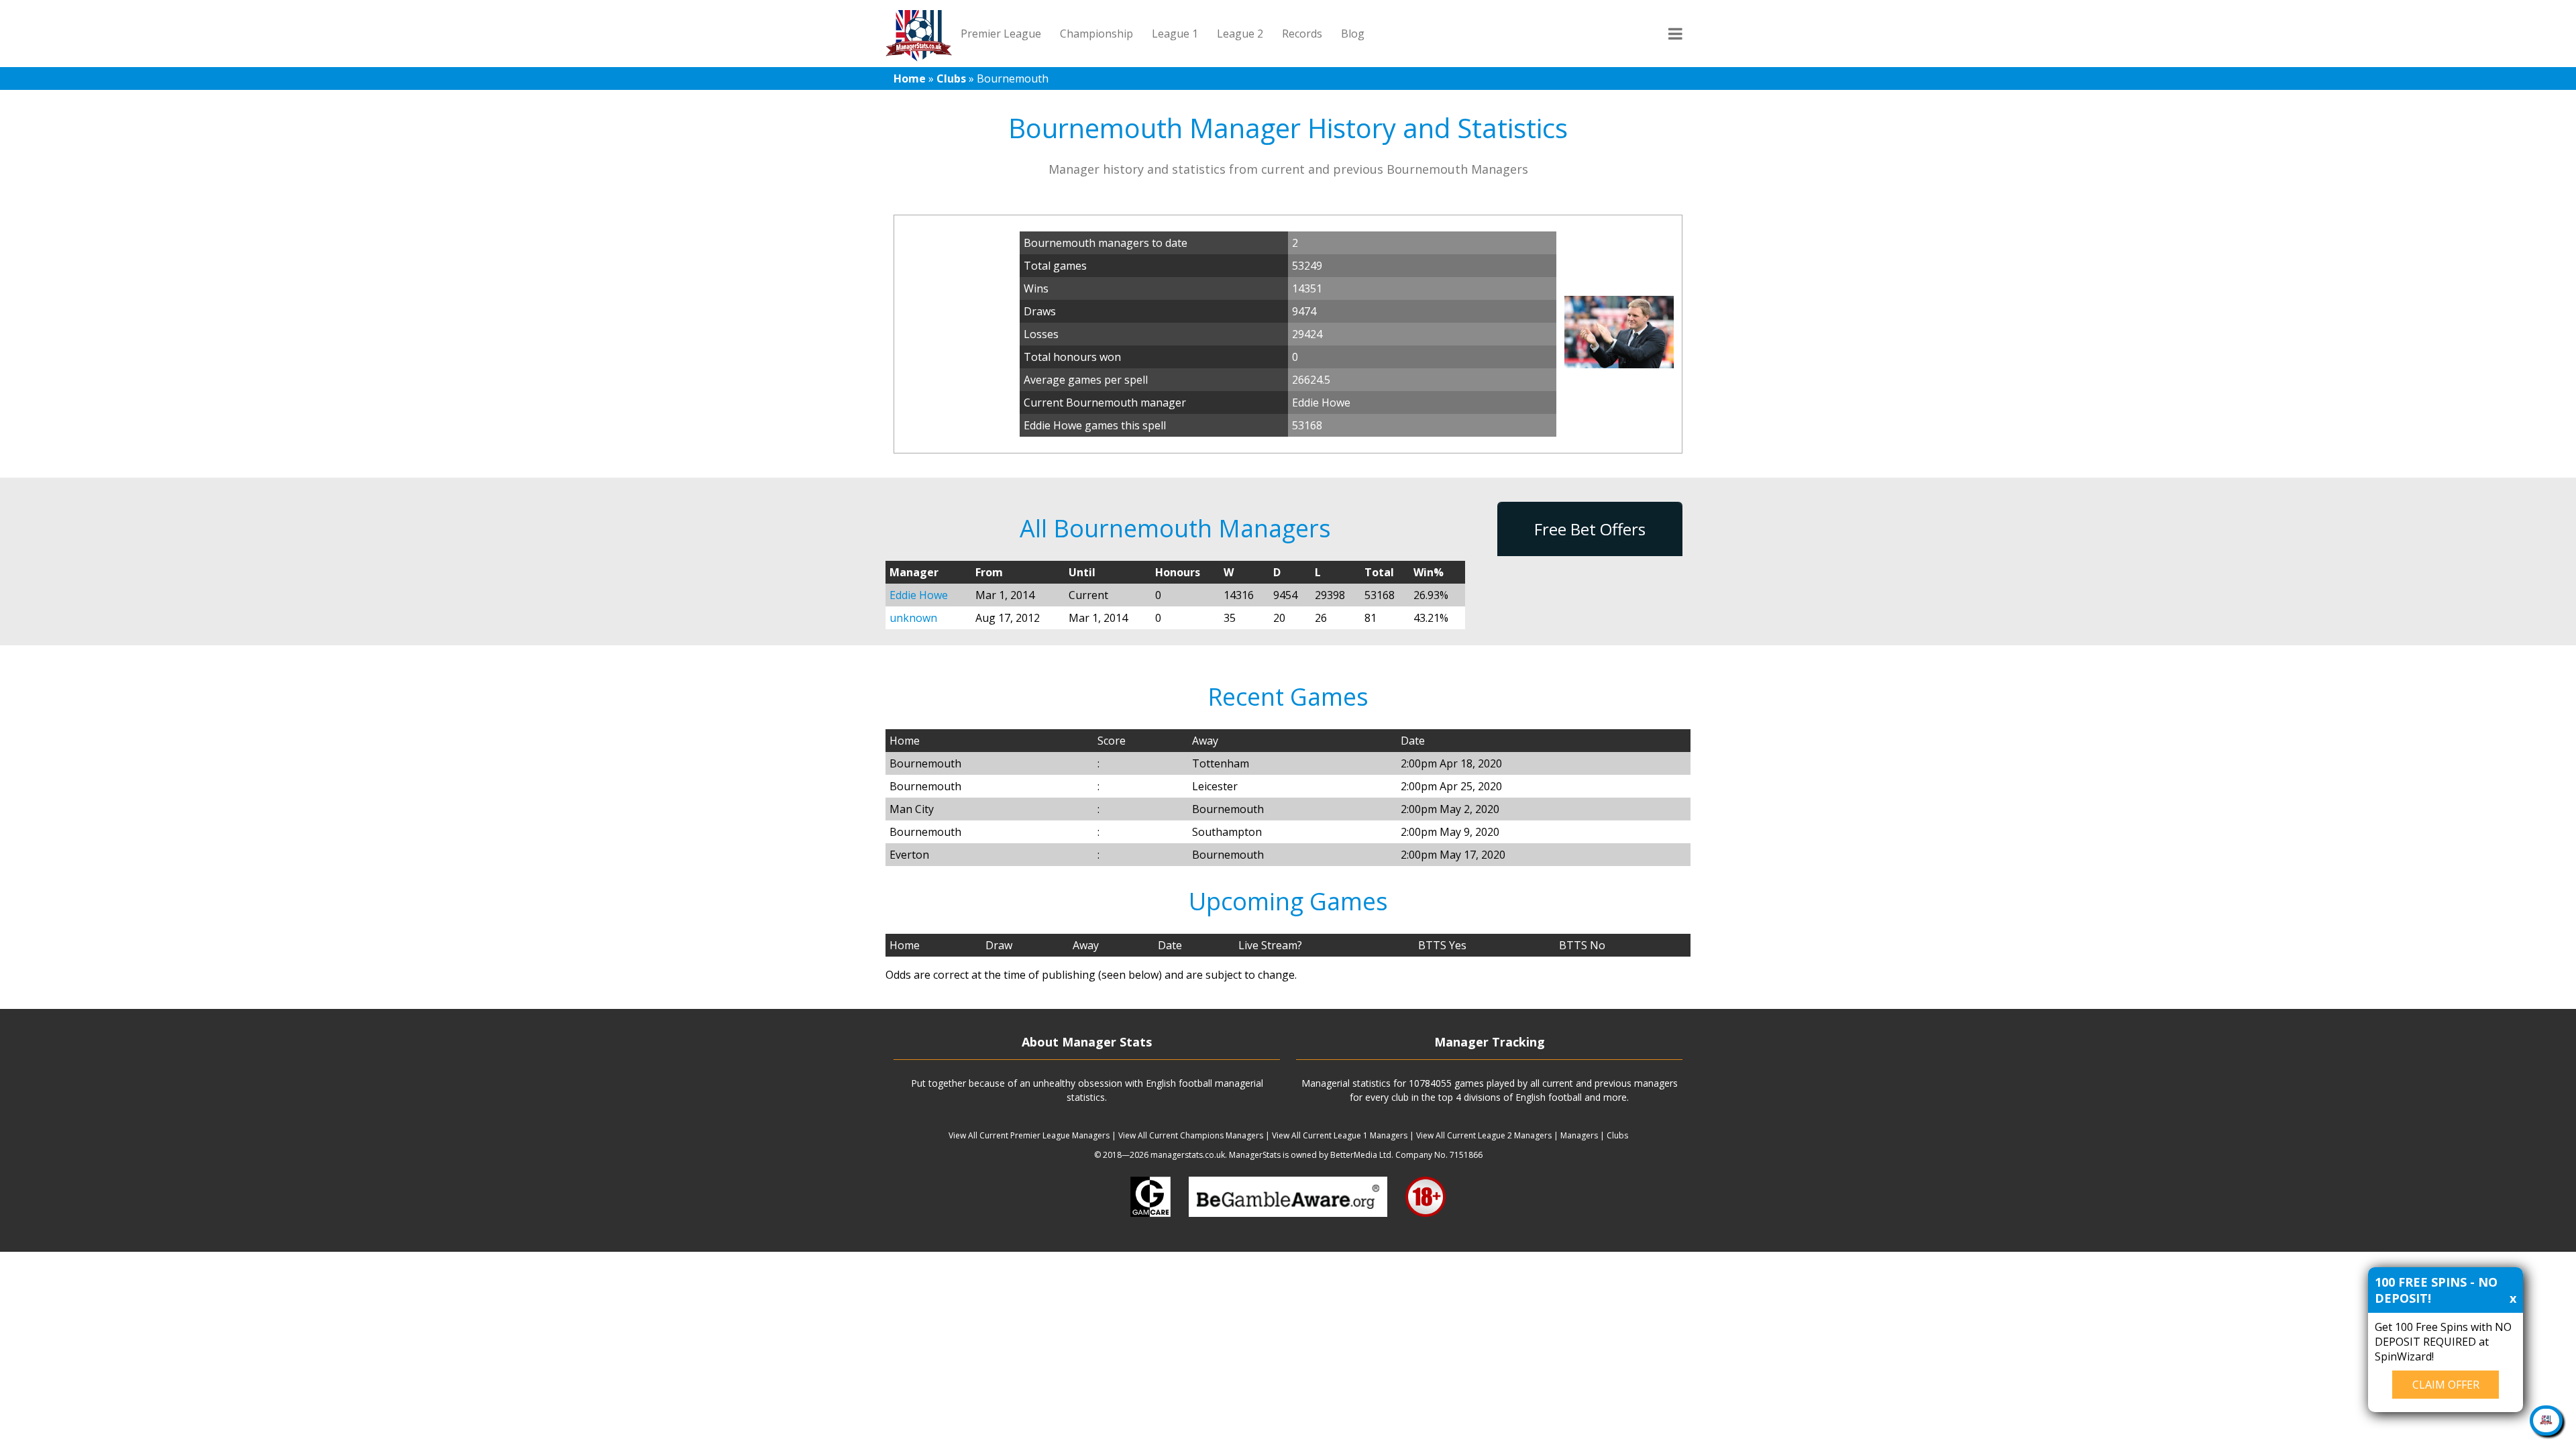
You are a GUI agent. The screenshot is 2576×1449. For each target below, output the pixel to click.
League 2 (1240, 34)
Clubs (951, 78)
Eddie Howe (919, 595)
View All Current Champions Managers (1191, 1135)
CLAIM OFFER (2446, 1385)
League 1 (1175, 34)
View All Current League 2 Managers (1484, 1135)
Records (1302, 34)
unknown (913, 618)
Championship (1096, 34)
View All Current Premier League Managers (1029, 1135)
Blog (1353, 34)
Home (910, 78)
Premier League (1001, 34)
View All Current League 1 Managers (1340, 1135)
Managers (1579, 1135)
